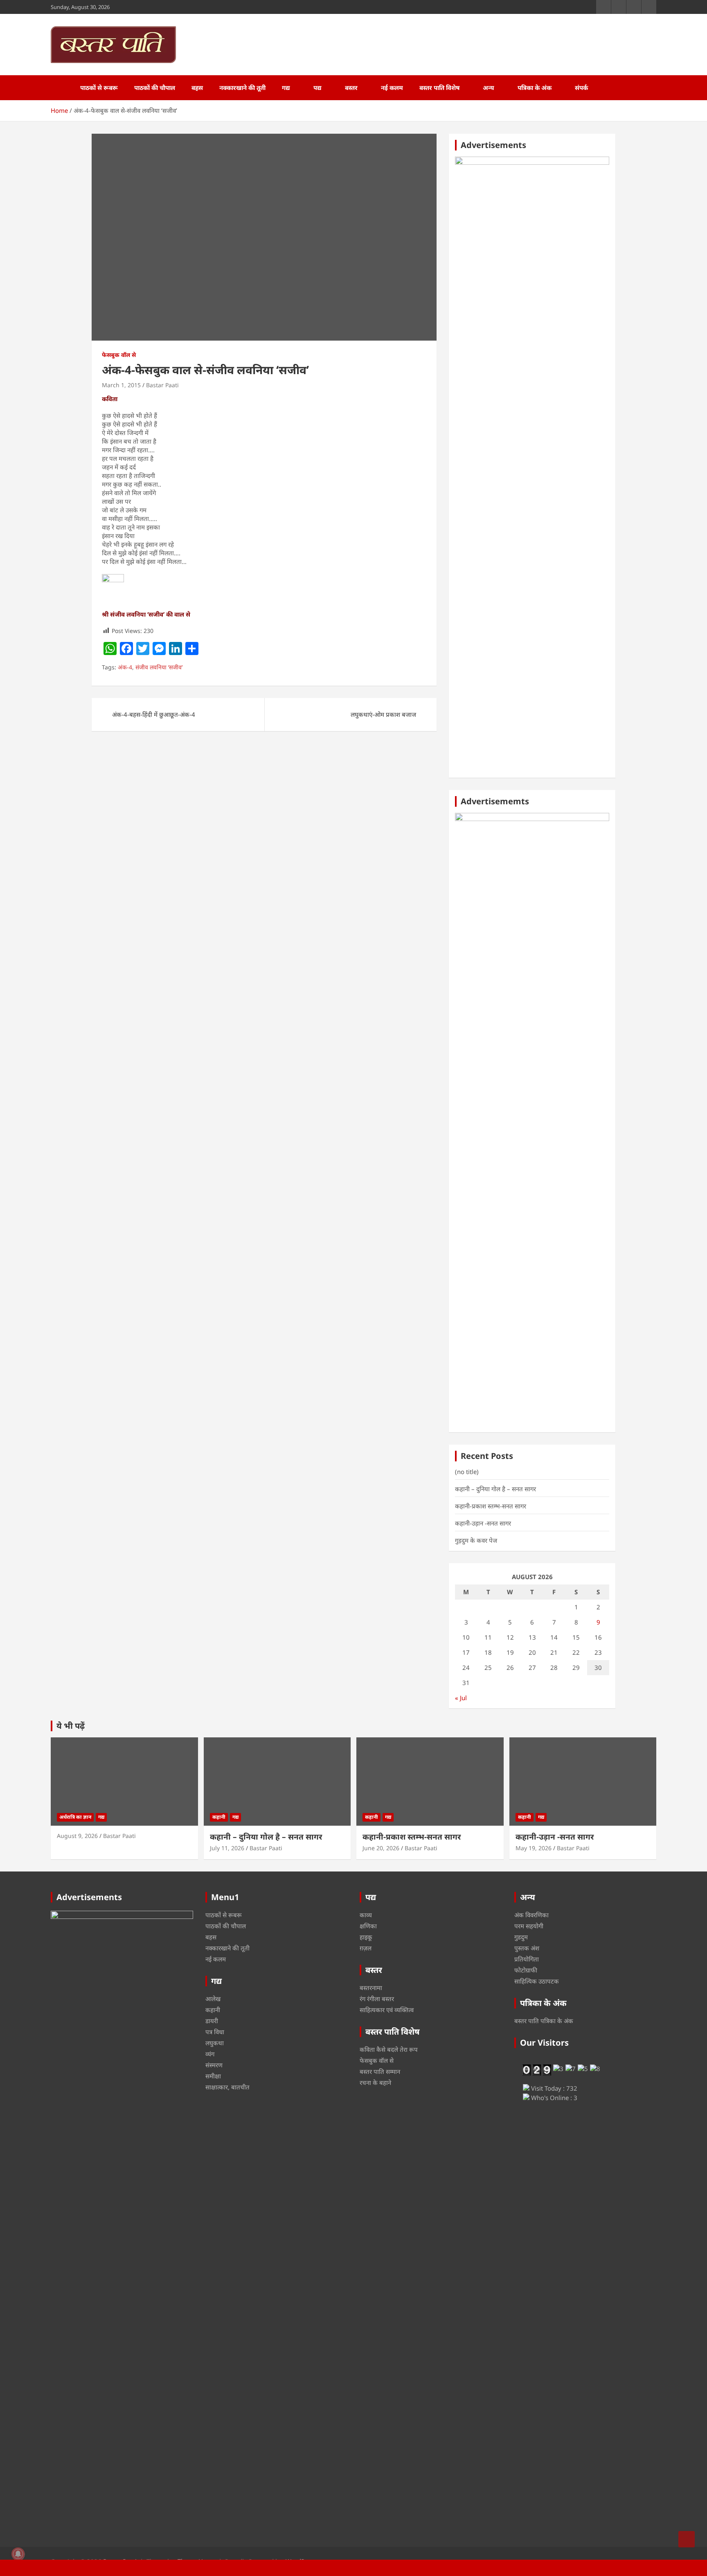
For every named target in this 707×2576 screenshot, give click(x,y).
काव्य (366, 1915)
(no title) (467, 1472)
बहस (197, 88)
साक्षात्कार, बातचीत (227, 2087)
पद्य (317, 88)
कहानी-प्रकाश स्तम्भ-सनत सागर (491, 1506)
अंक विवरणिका (531, 1915)
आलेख (213, 1999)
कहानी (219, 1817)
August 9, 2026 (77, 1836)
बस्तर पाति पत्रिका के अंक (544, 2021)
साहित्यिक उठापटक (537, 1981)
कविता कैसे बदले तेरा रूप (389, 2049)
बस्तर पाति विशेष (439, 88)
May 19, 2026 (534, 1848)
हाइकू (366, 1937)
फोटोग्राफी (526, 1970)
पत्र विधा (215, 2032)
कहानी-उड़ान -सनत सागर (483, 1523)
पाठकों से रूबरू (99, 88)
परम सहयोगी (529, 1926)
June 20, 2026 (381, 1848)
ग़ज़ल (366, 1948)
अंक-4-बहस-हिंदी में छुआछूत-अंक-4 (154, 714)
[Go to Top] (687, 2539)
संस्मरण (214, 2065)
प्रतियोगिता (527, 1959)
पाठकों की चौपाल (155, 88)
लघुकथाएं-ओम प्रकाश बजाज (383, 714)
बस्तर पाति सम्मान (380, 2071)
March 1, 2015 (121, 385)
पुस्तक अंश (527, 1948)
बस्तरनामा (371, 1988)
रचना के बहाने (375, 2082)
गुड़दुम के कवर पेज (476, 1540)
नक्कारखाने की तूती (242, 88)
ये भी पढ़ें (71, 1726)
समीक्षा (213, 2076)
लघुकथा (215, 2043)
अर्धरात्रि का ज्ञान (75, 1817)
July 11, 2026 (227, 1848)
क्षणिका (368, 1926)
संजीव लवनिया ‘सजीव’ (159, 667)
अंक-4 (125, 667)
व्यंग (210, 2054)
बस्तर (351, 88)
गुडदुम (521, 1937)
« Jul (461, 1698)
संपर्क (581, 88)
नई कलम (392, 88)
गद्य (286, 88)
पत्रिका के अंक (535, 88)
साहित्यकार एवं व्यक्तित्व (387, 2010)
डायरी (212, 2021)
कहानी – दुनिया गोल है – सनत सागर (495, 1489)
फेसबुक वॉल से (119, 355)
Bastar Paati (162, 385)
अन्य (489, 88)
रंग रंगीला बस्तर (377, 1999)
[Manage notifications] (18, 2554)
